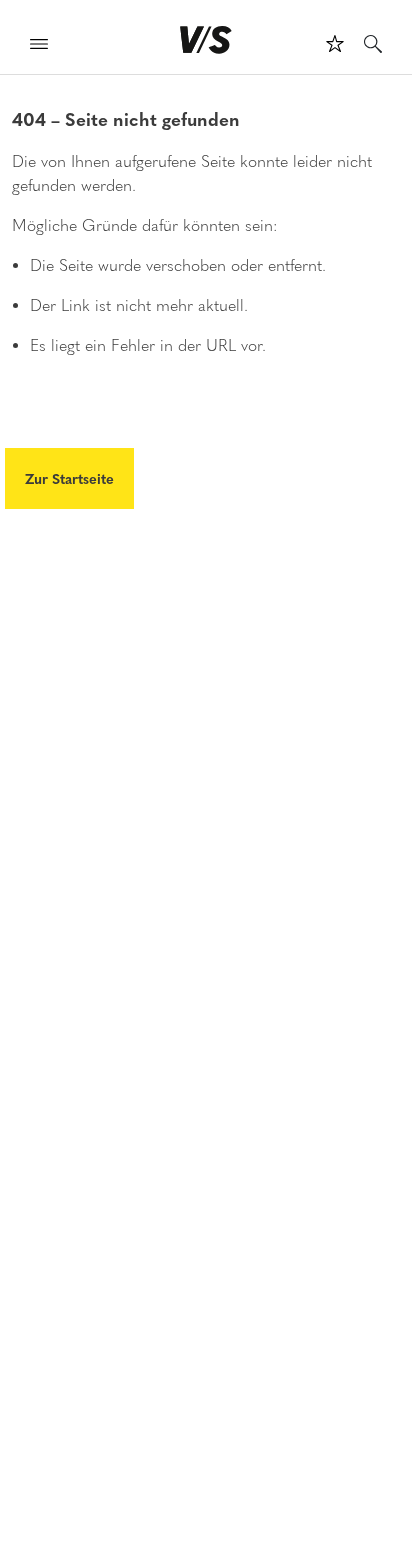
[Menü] (39, 46)
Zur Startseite (69, 478)
